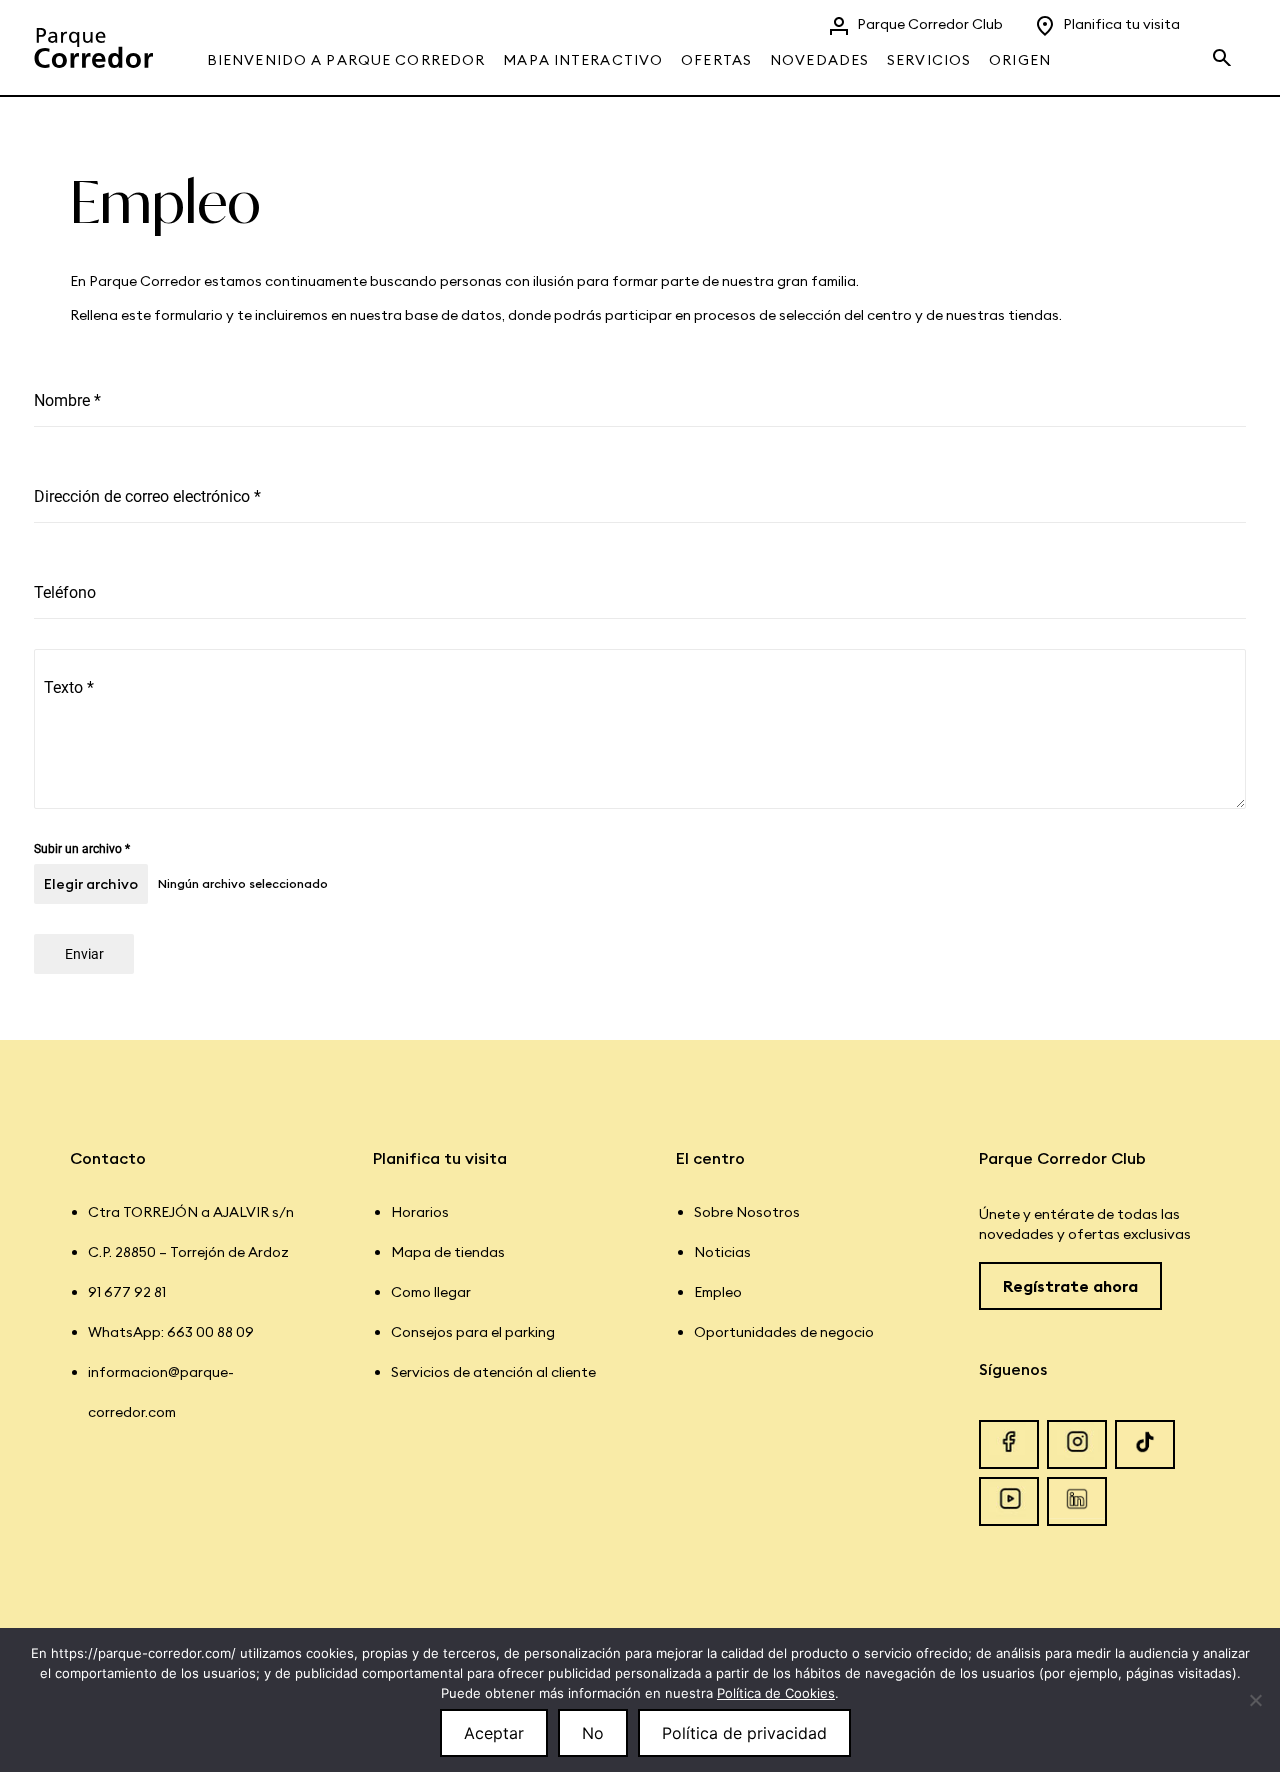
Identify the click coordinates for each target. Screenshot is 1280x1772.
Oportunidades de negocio (784, 1332)
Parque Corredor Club (930, 24)
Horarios (420, 1212)
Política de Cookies (776, 1693)
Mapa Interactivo (583, 60)
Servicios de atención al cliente (493, 1372)
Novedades (819, 60)
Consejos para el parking (473, 1332)
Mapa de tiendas (448, 1252)
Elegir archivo (91, 884)
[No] (1255, 1700)
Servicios (929, 60)
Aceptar (494, 1733)
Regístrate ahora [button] (1070, 1286)
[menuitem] (353, 47)
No (593, 1733)
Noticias (722, 1252)
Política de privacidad (744, 1733)
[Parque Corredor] (93, 47)
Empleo (718, 1292)
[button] (1228, 55)
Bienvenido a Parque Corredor (346, 60)
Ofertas (716, 60)
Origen (1020, 60)
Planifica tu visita (1121, 24)
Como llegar (431, 1292)
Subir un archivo (82, 849)
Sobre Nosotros (747, 1212)
